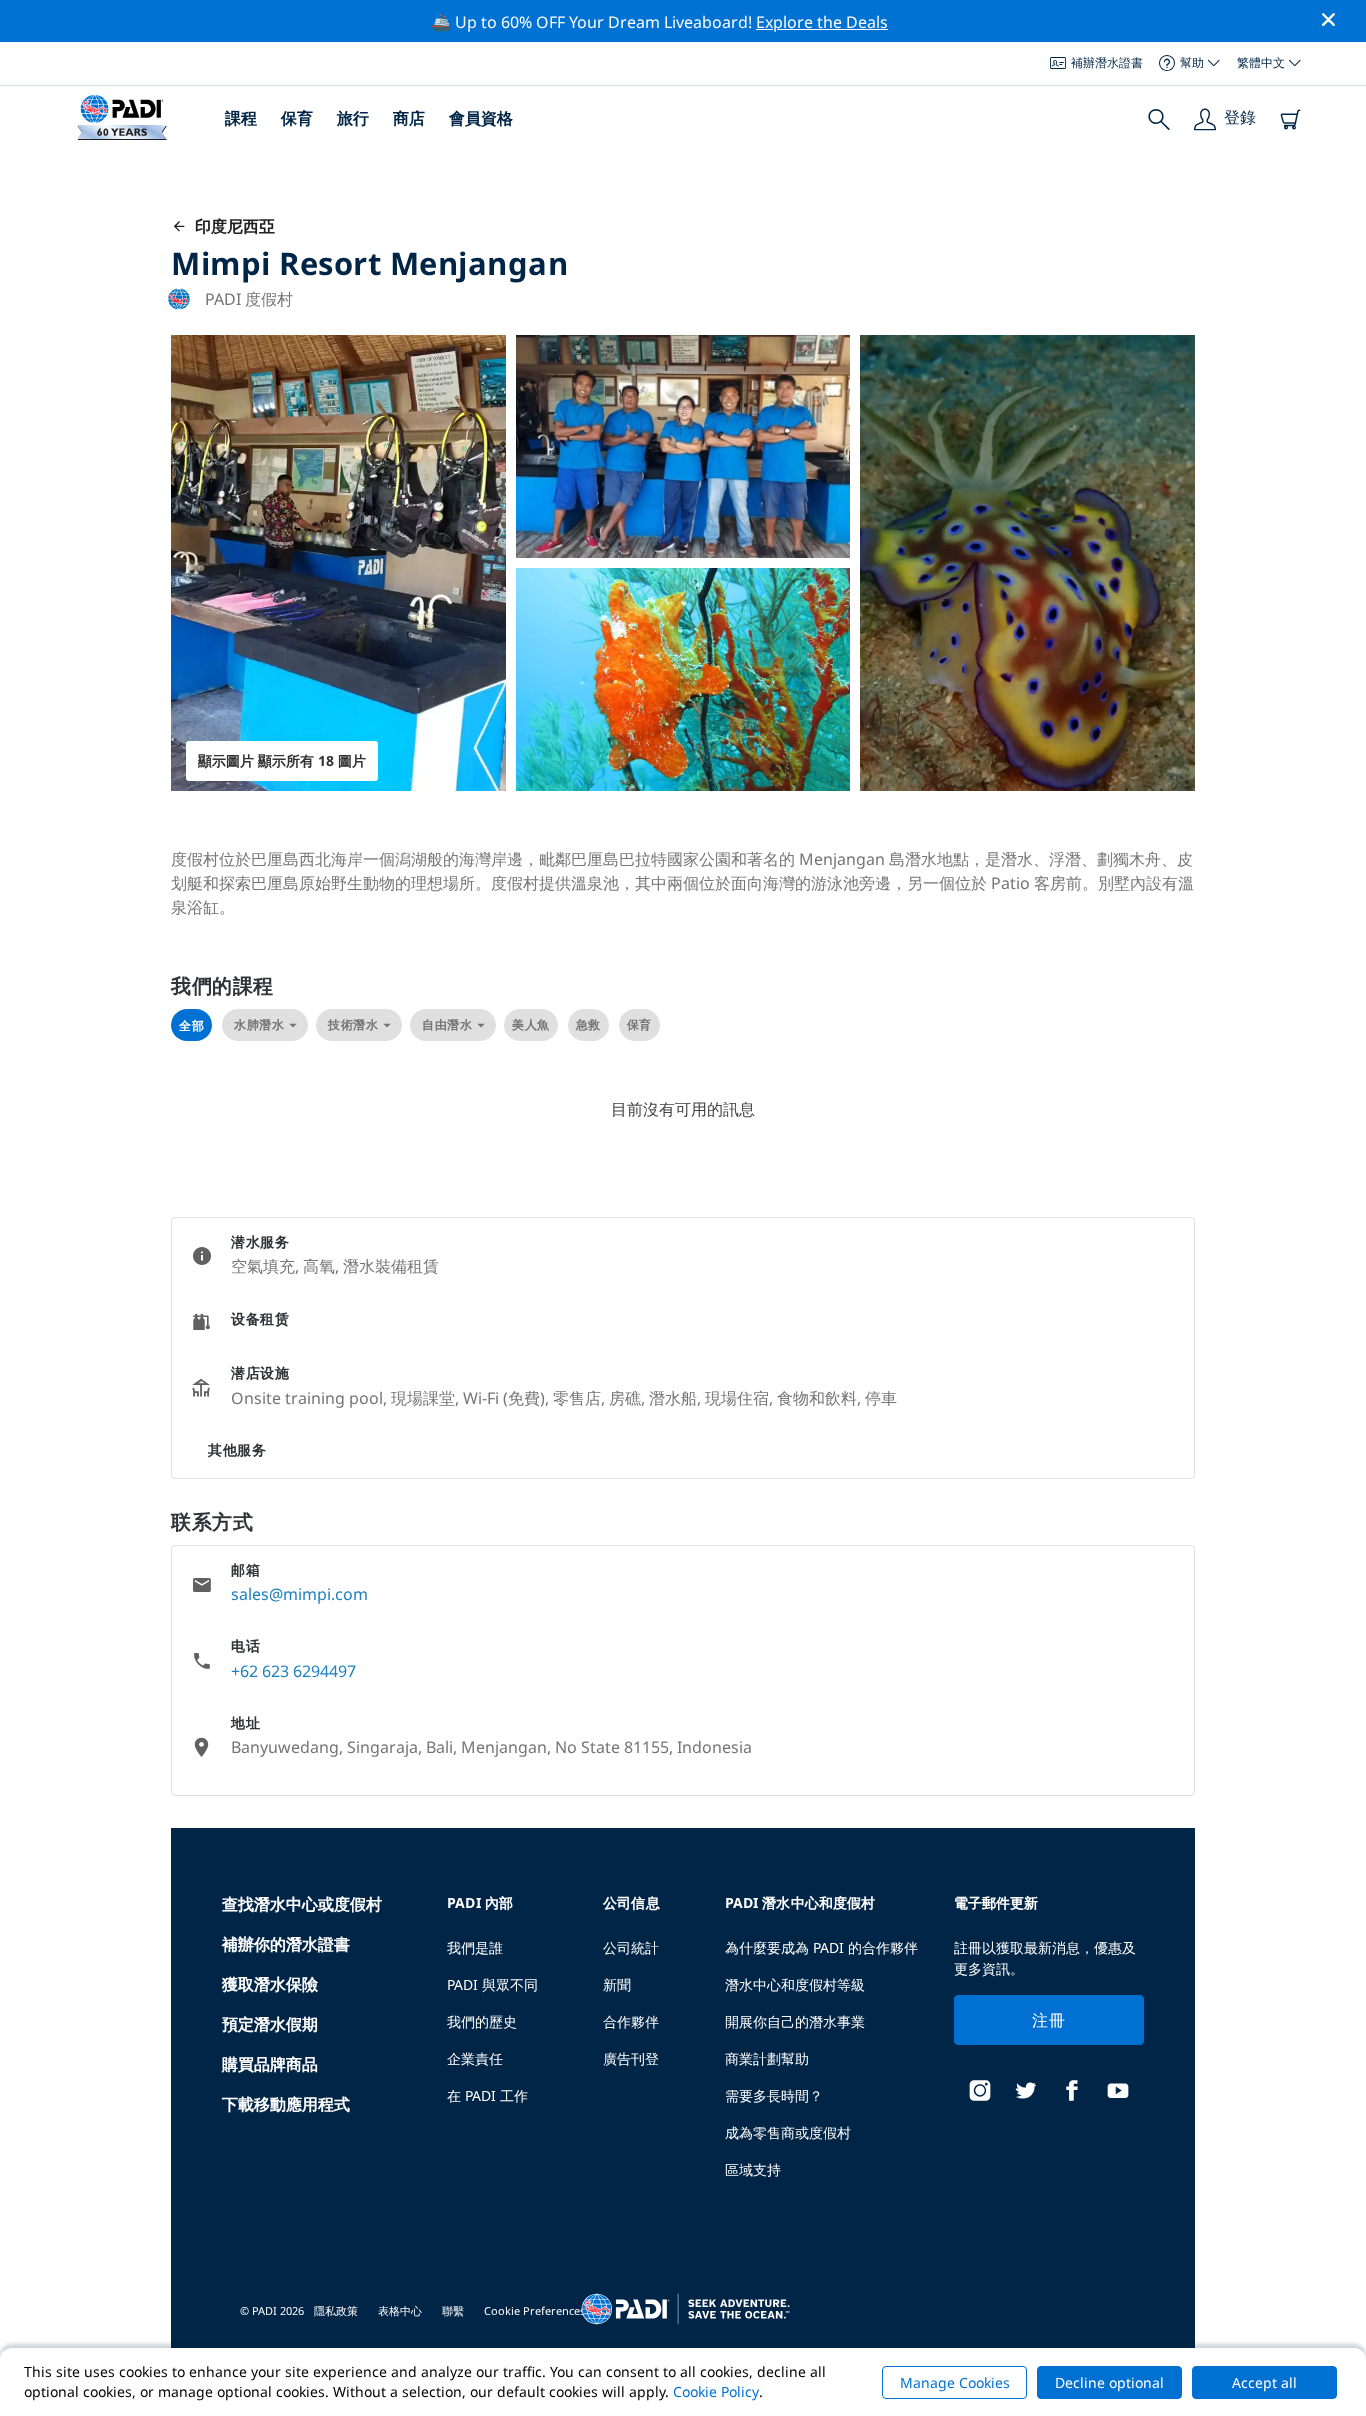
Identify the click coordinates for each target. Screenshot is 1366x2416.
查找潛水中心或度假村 (302, 1904)
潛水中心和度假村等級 (795, 1984)
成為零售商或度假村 (788, 2132)
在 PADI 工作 (487, 2095)
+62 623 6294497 (293, 1671)
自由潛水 (447, 1024)
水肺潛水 (259, 1024)
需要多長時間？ (774, 2095)
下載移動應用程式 (286, 2104)
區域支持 (753, 2169)
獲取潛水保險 (270, 1984)
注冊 (1048, 2020)
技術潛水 (353, 1024)
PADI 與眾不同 (492, 1984)
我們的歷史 (482, 2021)
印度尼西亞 (231, 226)
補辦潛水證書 (1107, 62)
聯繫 (453, 2310)
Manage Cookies (955, 2382)
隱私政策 (336, 2310)
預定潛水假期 (270, 2024)
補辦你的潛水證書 (286, 1944)
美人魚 (531, 1024)
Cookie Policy (716, 2391)
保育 (297, 118)
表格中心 (400, 2310)
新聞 (617, 1984)
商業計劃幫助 (767, 2058)
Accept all (1264, 2382)
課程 (241, 118)
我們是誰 (475, 1947)
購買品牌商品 (270, 2064)
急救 (588, 1024)
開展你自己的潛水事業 (795, 2021)
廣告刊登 (631, 2058)
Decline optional (1109, 2382)
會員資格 (481, 118)
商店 (409, 118)
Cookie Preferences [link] (534, 2310)
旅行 (353, 118)
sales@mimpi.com (299, 1594)
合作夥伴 (631, 2021)
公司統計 (631, 1947)
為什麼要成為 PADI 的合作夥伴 (821, 1947)
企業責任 (475, 2058)
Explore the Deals (822, 22)
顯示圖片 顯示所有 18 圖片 (282, 760)
